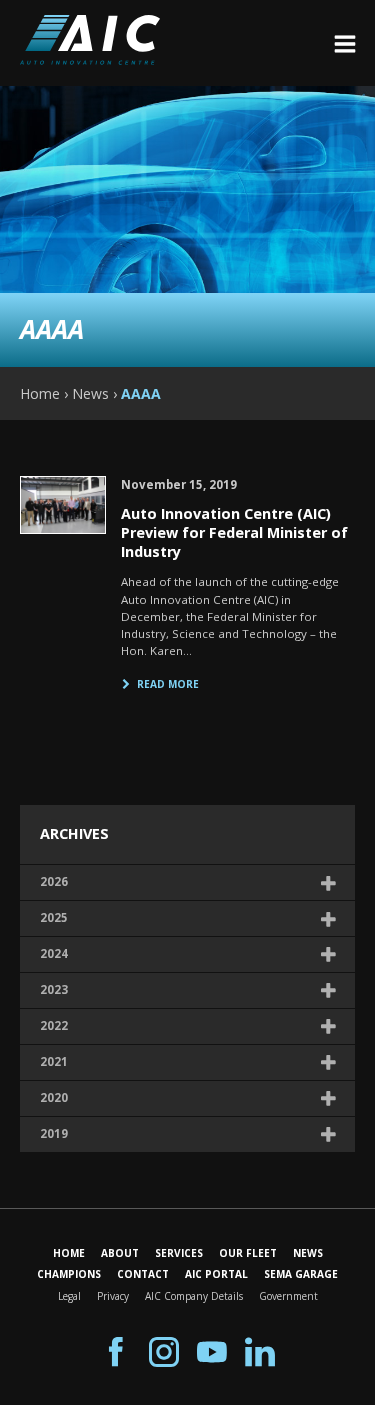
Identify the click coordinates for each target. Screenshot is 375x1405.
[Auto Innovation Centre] (90, 59)
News (308, 1253)
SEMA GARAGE (301, 1274)
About (120, 1253)
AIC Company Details (194, 1296)
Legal (69, 1296)
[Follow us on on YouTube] (212, 1353)
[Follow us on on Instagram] (164, 1353)
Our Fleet (248, 1253)
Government (288, 1296)
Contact (143, 1274)
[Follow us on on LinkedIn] (260, 1353)
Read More (168, 684)
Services (179, 1253)
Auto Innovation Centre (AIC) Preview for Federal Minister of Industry (234, 532)
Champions (69, 1274)
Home (69, 1253)
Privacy (113, 1296)
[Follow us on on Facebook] (116, 1353)
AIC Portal (216, 1274)
